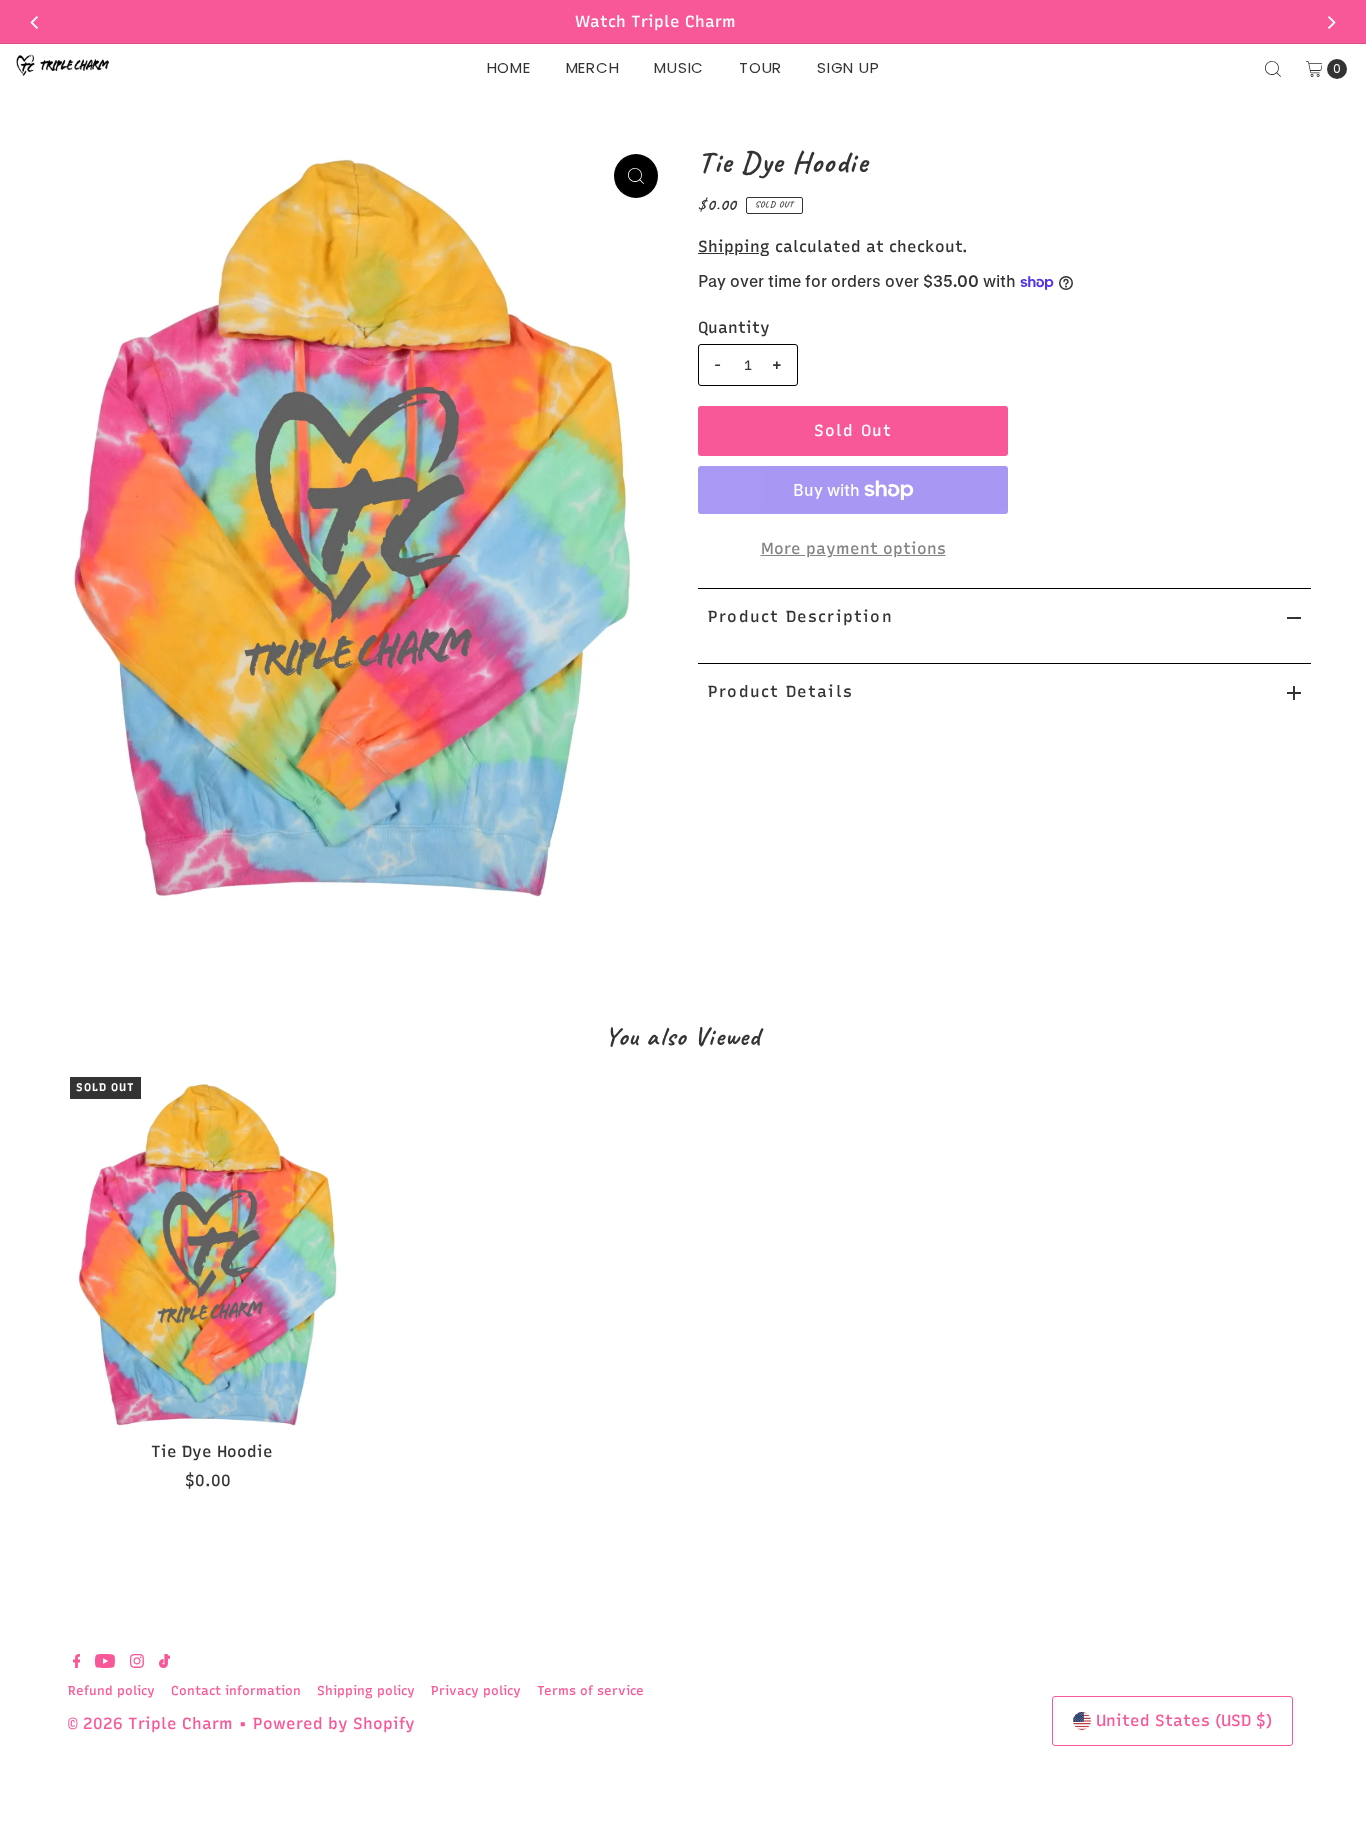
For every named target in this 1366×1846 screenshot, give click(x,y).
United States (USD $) (1184, 1720)
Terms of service (590, 1690)
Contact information (236, 1690)
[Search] (1273, 69)
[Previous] (35, 22)
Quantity (734, 327)
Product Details (780, 691)
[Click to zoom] (636, 176)
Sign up (848, 67)
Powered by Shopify (334, 1723)
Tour (760, 67)
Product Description (800, 616)
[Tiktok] (164, 1663)
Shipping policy (366, 1690)
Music (679, 67)
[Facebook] (77, 1663)
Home (509, 67)
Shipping (734, 246)
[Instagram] (137, 1663)
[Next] (1331, 22)
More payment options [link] (853, 548)
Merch (593, 67)
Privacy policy (476, 1690)
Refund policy (111, 1690)
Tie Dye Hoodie (212, 1451)
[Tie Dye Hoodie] (212, 1254)
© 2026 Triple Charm (150, 1723)
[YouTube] (105, 1663)
